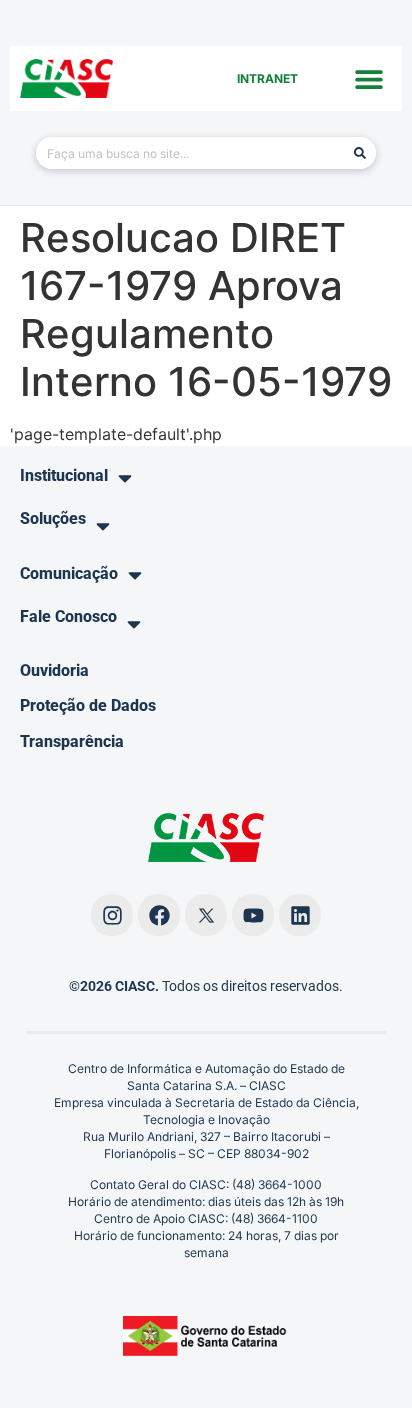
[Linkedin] (300, 915)
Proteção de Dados (88, 705)
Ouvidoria (54, 670)
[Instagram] (112, 915)
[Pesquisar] (360, 153)
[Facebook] (159, 915)
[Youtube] (253, 915)
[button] (369, 78)
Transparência (72, 741)
